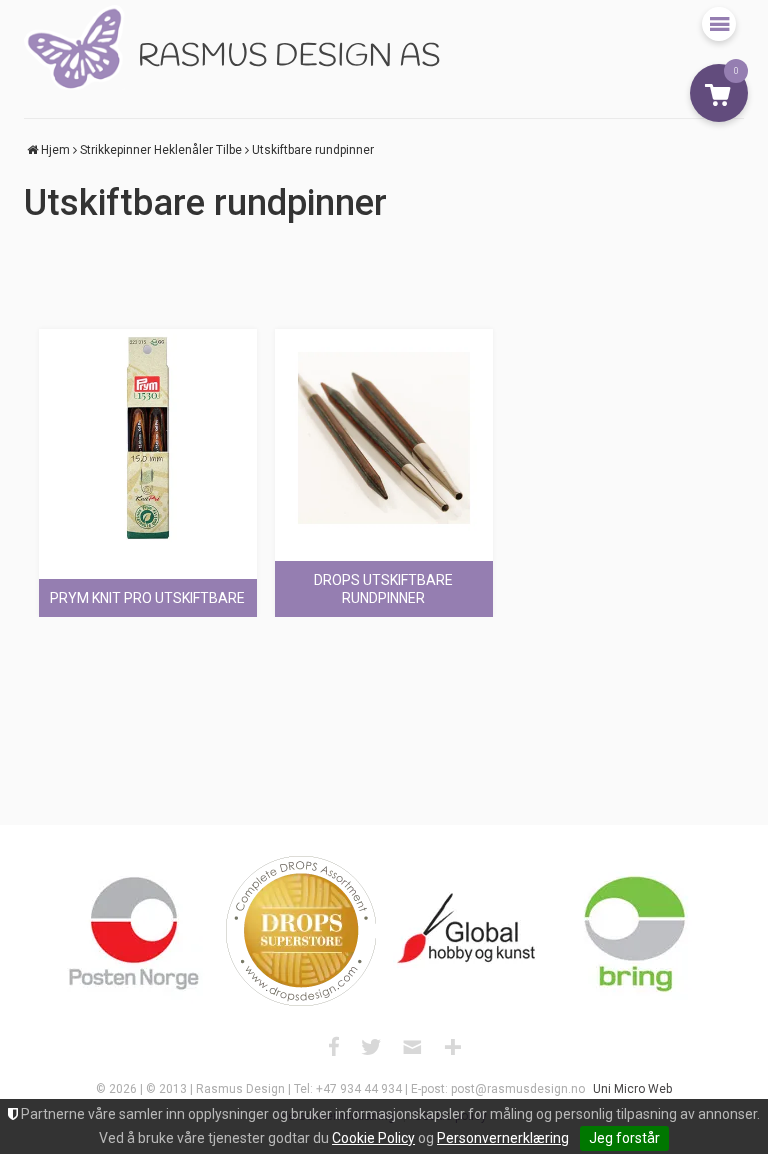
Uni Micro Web (632, 1089)
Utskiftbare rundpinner (313, 150)
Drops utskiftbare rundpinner (383, 589)
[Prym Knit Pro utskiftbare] (148, 438)
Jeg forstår (624, 1138)
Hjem (55, 150)
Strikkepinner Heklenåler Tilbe (161, 150)
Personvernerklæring (503, 1138)
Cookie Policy (373, 1138)
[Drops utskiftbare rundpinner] (384, 438)
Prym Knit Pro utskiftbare (147, 598)
